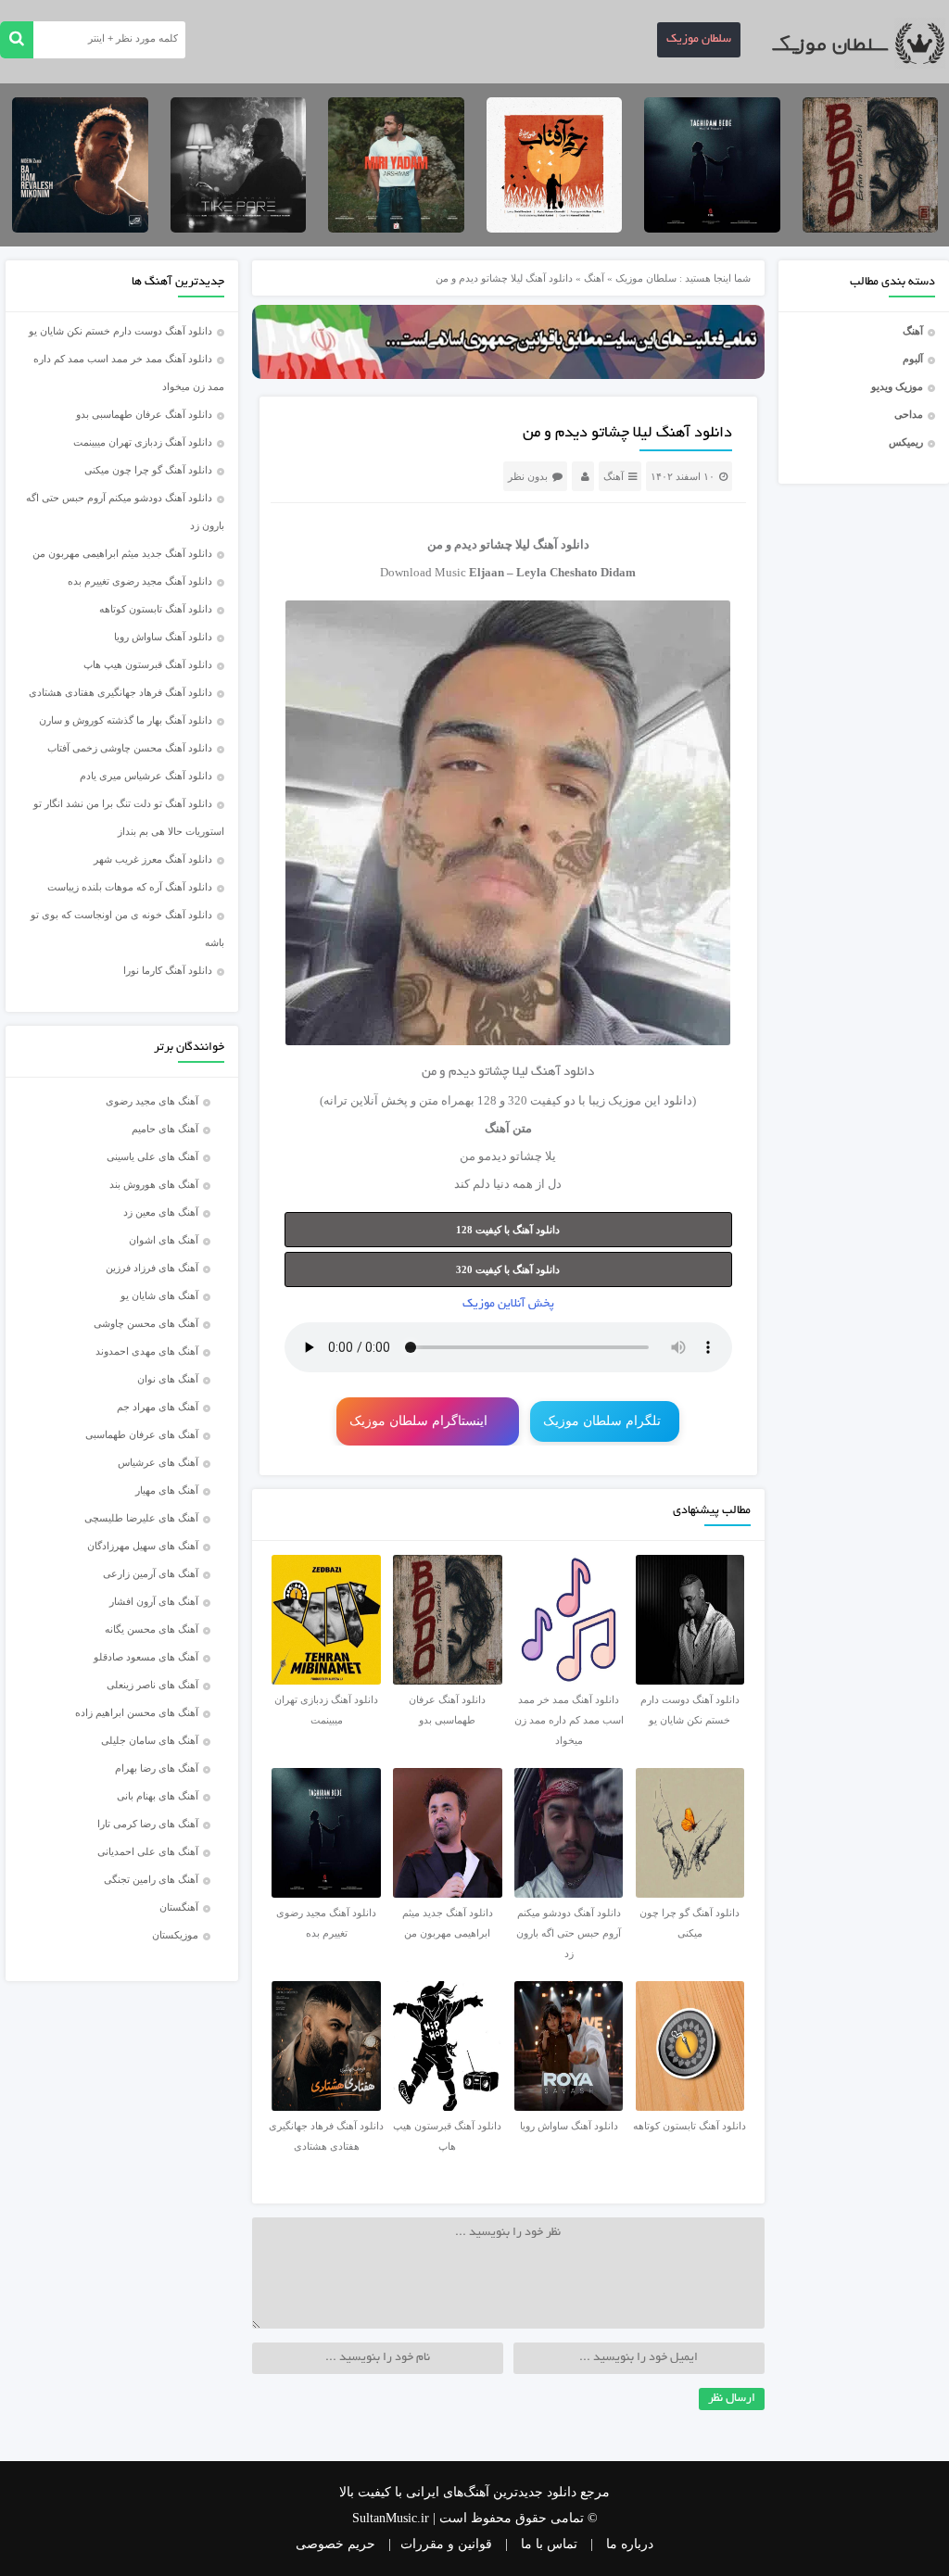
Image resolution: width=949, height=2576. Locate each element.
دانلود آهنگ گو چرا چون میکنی (148, 470)
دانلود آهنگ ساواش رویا (163, 637)
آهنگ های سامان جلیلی (150, 1740)
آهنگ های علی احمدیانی (148, 1851)
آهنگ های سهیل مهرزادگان (143, 1546)
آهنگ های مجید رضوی (152, 1101)
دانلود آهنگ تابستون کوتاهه (156, 609)
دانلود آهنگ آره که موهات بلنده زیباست (130, 887)
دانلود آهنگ (561, 544)
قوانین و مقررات (446, 2544)
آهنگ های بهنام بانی (158, 1796)
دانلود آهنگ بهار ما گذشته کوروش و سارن (126, 720)
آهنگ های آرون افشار (154, 1601)
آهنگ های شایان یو (159, 1295)
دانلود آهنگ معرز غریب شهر (153, 859)
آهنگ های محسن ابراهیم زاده (137, 1712)
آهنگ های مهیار (167, 1490)
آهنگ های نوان (168, 1379)
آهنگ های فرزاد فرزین (152, 1268)
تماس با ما (549, 2544)
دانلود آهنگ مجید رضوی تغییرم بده (140, 581)
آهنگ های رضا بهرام (157, 1768)
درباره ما (630, 2544)
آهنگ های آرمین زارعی (151, 1573)
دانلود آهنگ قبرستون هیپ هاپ (148, 664)
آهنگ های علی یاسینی (152, 1156)
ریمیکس (906, 442)
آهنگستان (179, 1907)
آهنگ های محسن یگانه (152, 1629)
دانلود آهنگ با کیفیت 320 (508, 1269)
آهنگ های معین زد (161, 1212)
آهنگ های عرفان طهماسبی (142, 1434)
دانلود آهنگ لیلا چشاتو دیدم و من (627, 434)
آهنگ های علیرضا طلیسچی (141, 1518)
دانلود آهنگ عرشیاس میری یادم (146, 776)
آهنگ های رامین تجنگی (151, 1879)
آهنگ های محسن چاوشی (146, 1323)
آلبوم (913, 359)
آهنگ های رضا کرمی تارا (148, 1824)
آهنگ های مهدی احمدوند (147, 1351)
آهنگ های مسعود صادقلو (146, 1657)
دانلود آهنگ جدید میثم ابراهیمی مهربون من (122, 553)
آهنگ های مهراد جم (158, 1407)
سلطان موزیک (699, 40)
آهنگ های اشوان (164, 1240)
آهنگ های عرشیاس (158, 1462)
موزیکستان (175, 1935)
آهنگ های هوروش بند (154, 1184)
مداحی (909, 414)
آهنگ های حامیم (165, 1129)
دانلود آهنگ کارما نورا (168, 970)
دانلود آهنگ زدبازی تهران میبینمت (143, 442)
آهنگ (913, 331)
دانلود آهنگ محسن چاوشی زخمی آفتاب (130, 748)
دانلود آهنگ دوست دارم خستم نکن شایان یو (120, 331)
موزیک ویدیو (897, 386)
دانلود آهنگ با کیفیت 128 (508, 1230)
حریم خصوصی (335, 2544)
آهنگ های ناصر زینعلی (152, 1685)
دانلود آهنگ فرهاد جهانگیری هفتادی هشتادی (120, 692)
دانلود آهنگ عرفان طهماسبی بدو (144, 414)
